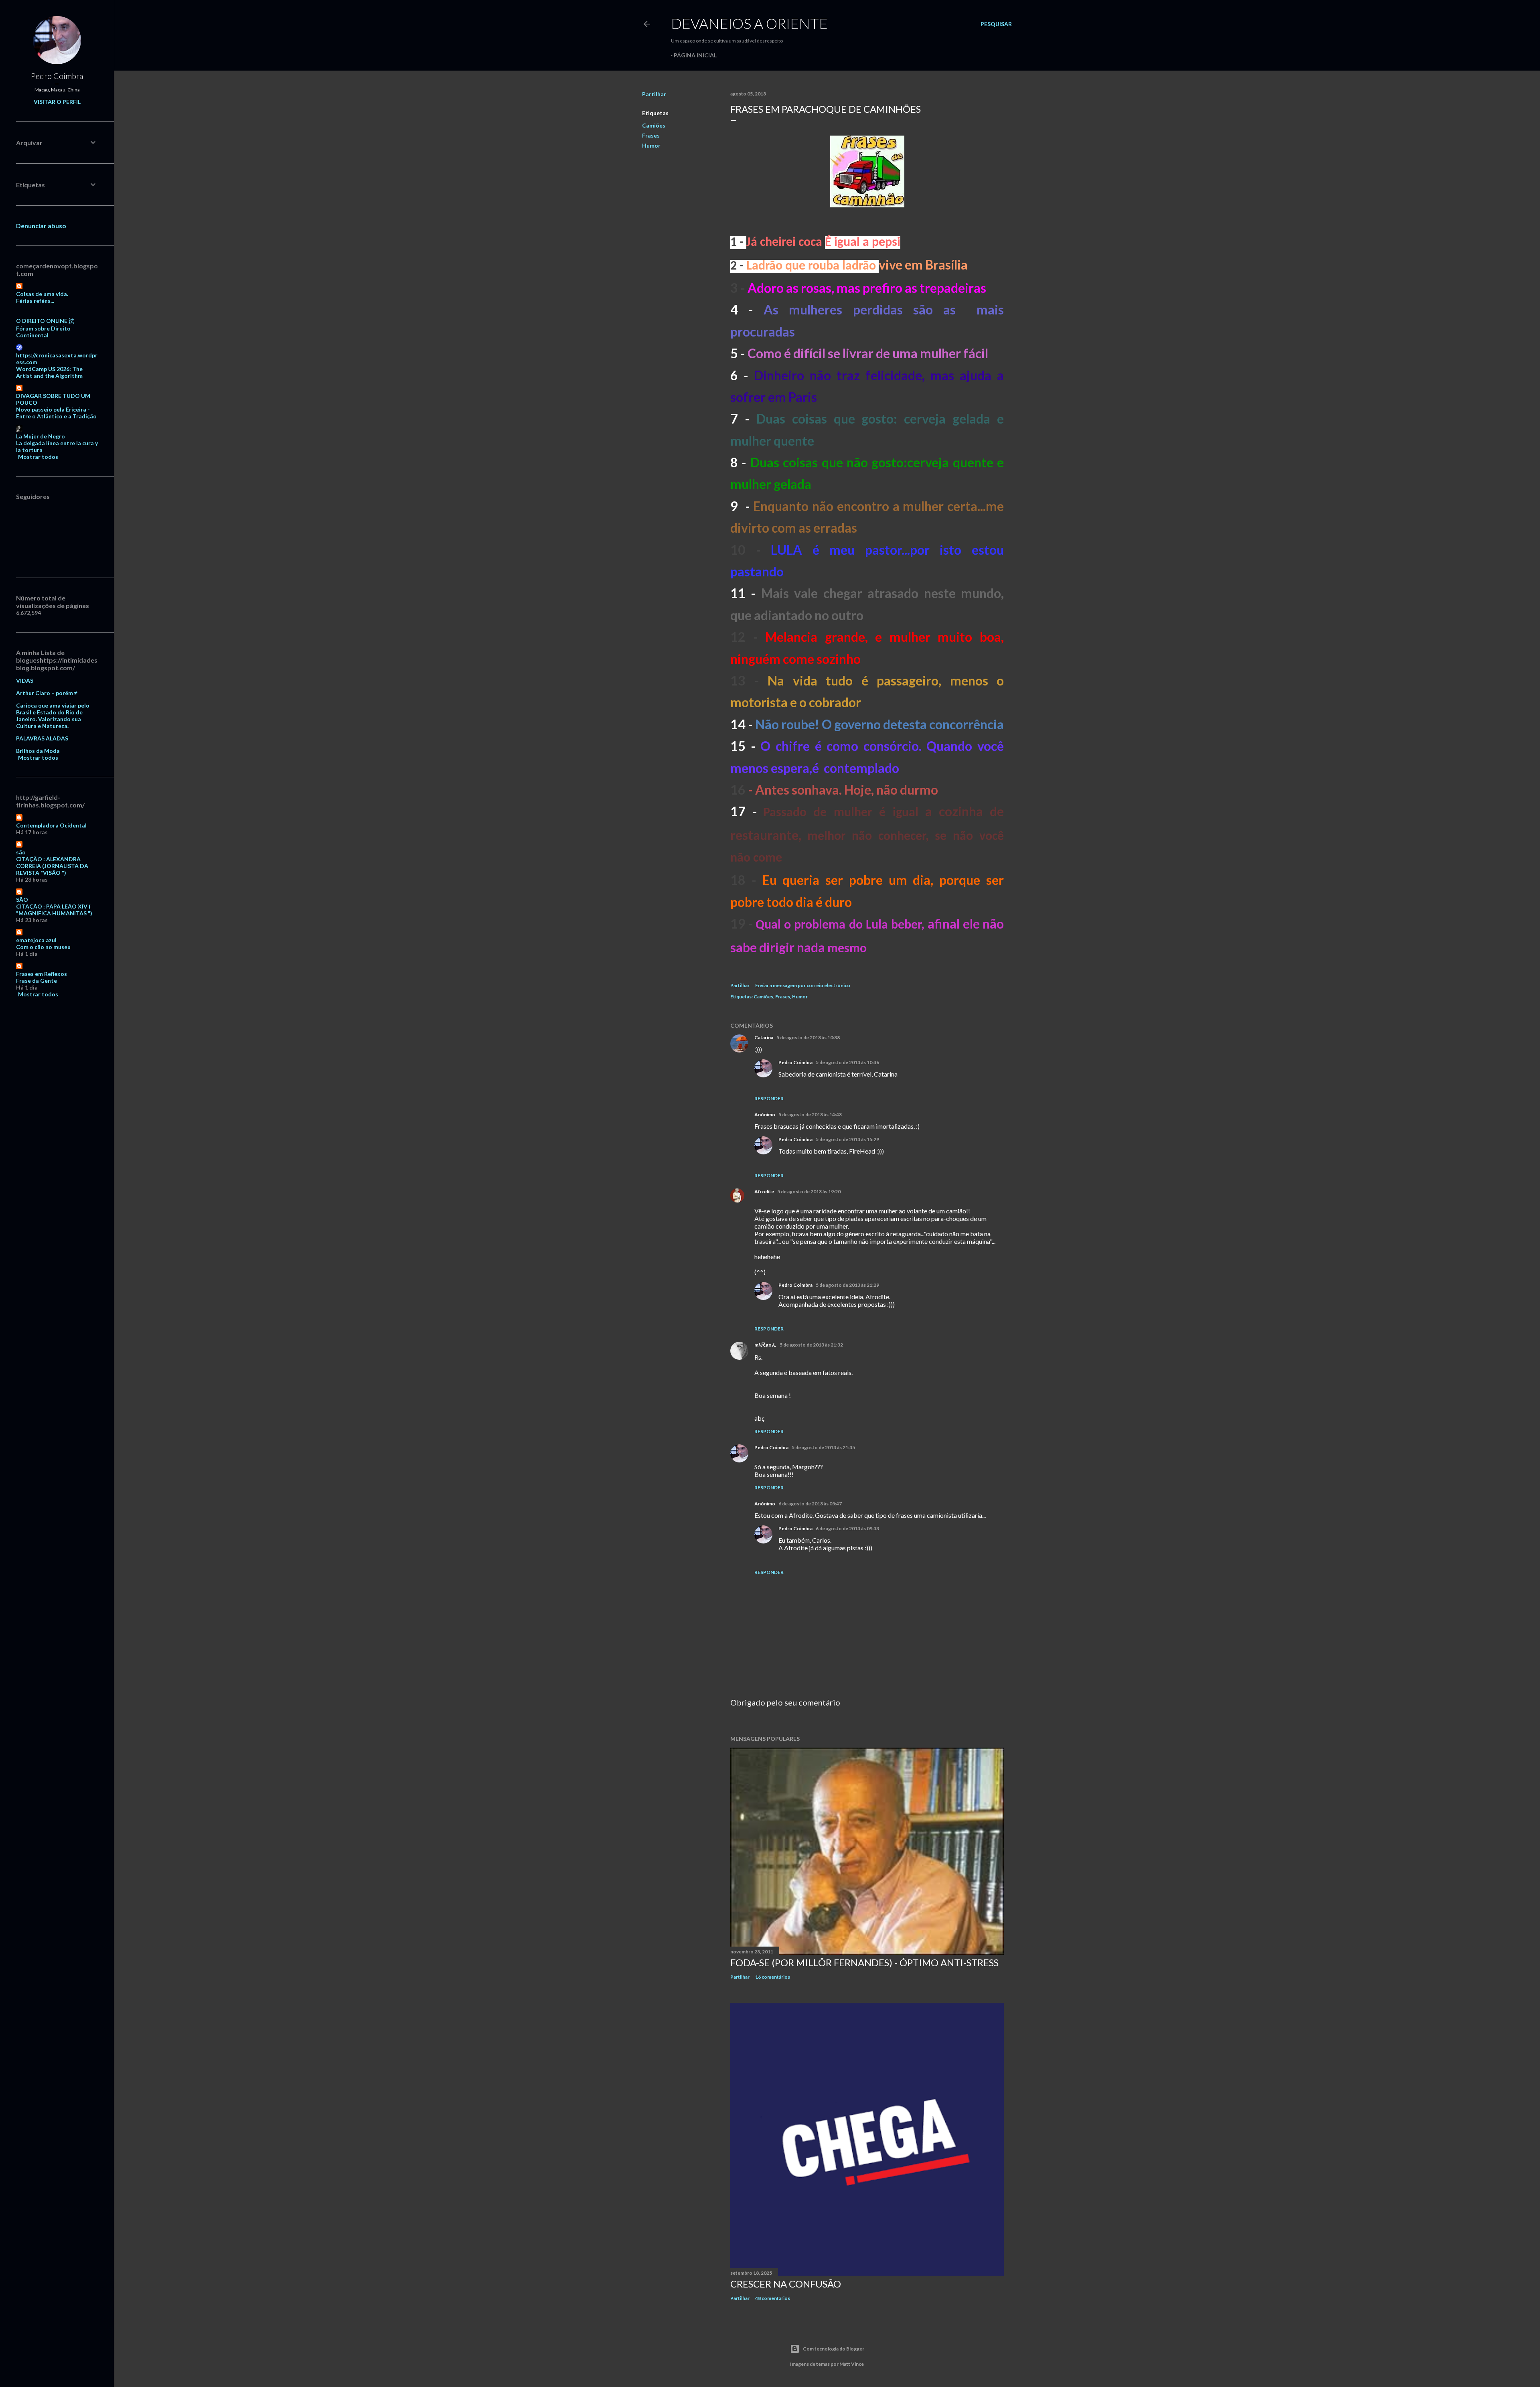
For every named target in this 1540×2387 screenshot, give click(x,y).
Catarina (764, 1037)
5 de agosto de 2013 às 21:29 (847, 1285)
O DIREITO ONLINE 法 (45, 321)
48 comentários (773, 2298)
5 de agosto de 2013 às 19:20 (809, 1191)
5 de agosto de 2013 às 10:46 (847, 1062)
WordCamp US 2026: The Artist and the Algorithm (49, 372)
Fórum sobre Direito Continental (43, 332)
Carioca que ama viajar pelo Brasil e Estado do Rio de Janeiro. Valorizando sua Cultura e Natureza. (53, 716)
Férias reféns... (35, 301)
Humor (651, 145)
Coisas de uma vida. (42, 294)
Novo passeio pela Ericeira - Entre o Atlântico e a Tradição (56, 413)
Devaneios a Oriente (749, 23)
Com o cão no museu (43, 947)
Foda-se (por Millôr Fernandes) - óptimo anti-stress (864, 1962)
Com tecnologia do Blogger (834, 2349)
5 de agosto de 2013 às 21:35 (823, 1447)
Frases (651, 135)
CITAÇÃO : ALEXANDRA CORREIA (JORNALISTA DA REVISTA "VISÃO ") (52, 866)
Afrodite (764, 1191)
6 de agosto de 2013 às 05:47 (810, 1504)
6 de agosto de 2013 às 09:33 (847, 1528)
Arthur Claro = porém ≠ (47, 693)
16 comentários (773, 1977)
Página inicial (695, 55)
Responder (769, 1098)
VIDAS (25, 680)
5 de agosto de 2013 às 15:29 (847, 1139)
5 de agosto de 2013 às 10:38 (808, 1037)
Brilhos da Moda (38, 751)
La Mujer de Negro (41, 436)
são (21, 852)
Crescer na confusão (786, 2284)
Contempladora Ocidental (51, 825)
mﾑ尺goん (765, 1345)
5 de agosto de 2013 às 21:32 (811, 1345)
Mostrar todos (38, 457)
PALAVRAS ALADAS (42, 738)
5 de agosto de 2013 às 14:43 (810, 1114)
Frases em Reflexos (42, 974)
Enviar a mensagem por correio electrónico (803, 985)
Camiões (654, 125)
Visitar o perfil (57, 102)
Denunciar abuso (41, 226)
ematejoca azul (36, 940)
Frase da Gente (36, 981)
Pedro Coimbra (795, 1062)
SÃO (22, 899)
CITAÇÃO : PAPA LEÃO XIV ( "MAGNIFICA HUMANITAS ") (54, 910)
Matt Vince (852, 2364)
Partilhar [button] (654, 94)
